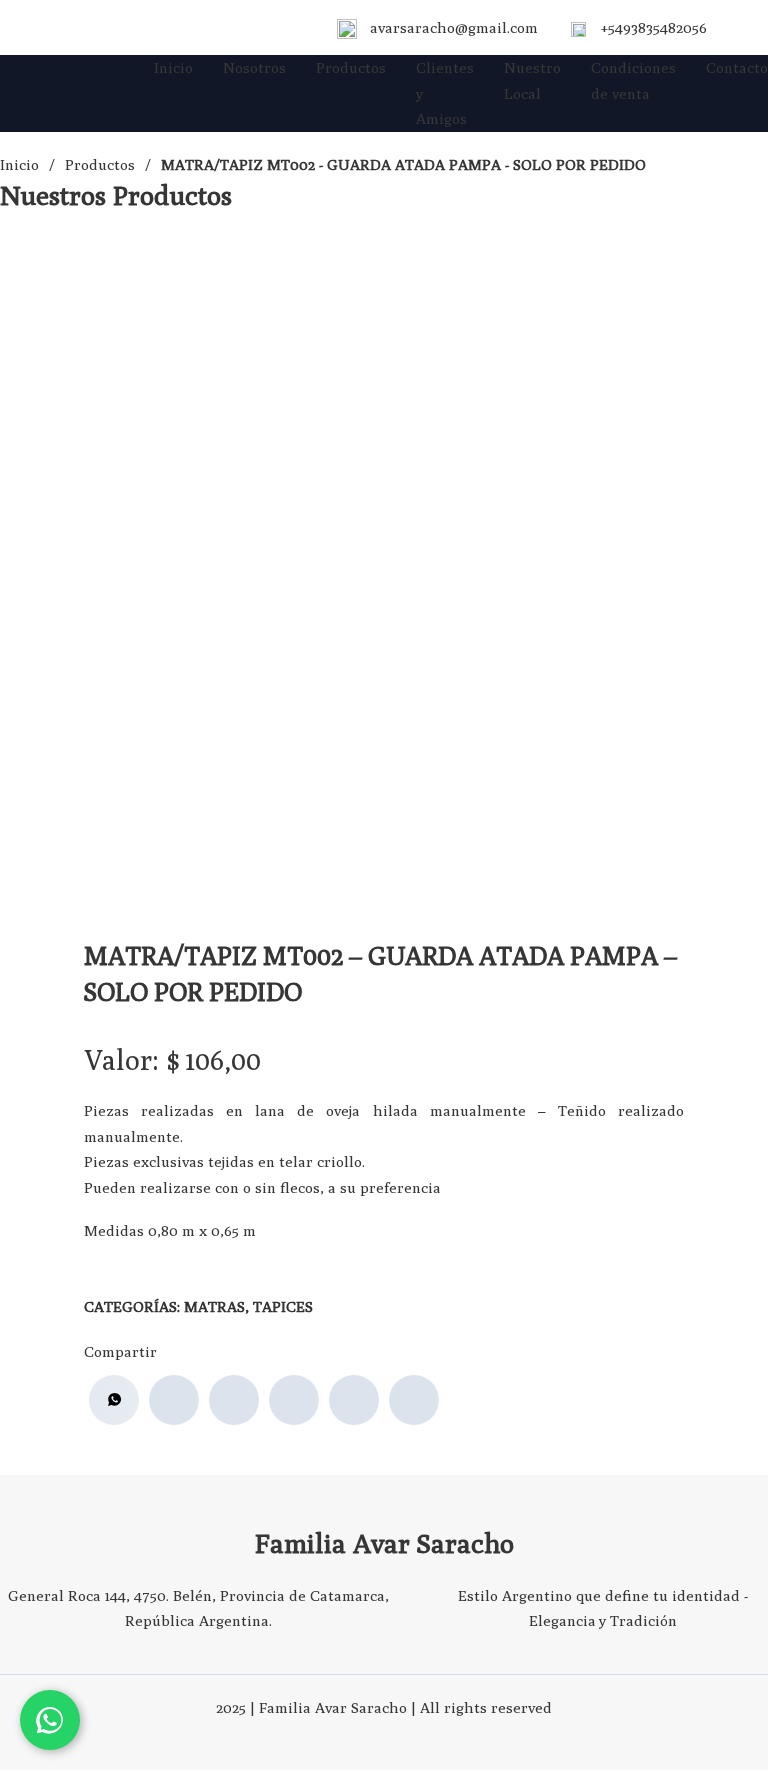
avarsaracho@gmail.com (454, 27)
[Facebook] (174, 1400)
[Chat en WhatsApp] (50, 1720)
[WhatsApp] (114, 1400)
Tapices (283, 1306)
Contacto (737, 67)
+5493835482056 (654, 27)
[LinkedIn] (294, 1400)
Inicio (173, 67)
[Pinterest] (354, 1400)
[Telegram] (414, 1400)
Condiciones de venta (633, 80)
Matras (214, 1306)
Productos (351, 67)
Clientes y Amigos (445, 93)
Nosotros (254, 67)
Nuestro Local (532, 80)
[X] (234, 1400)
